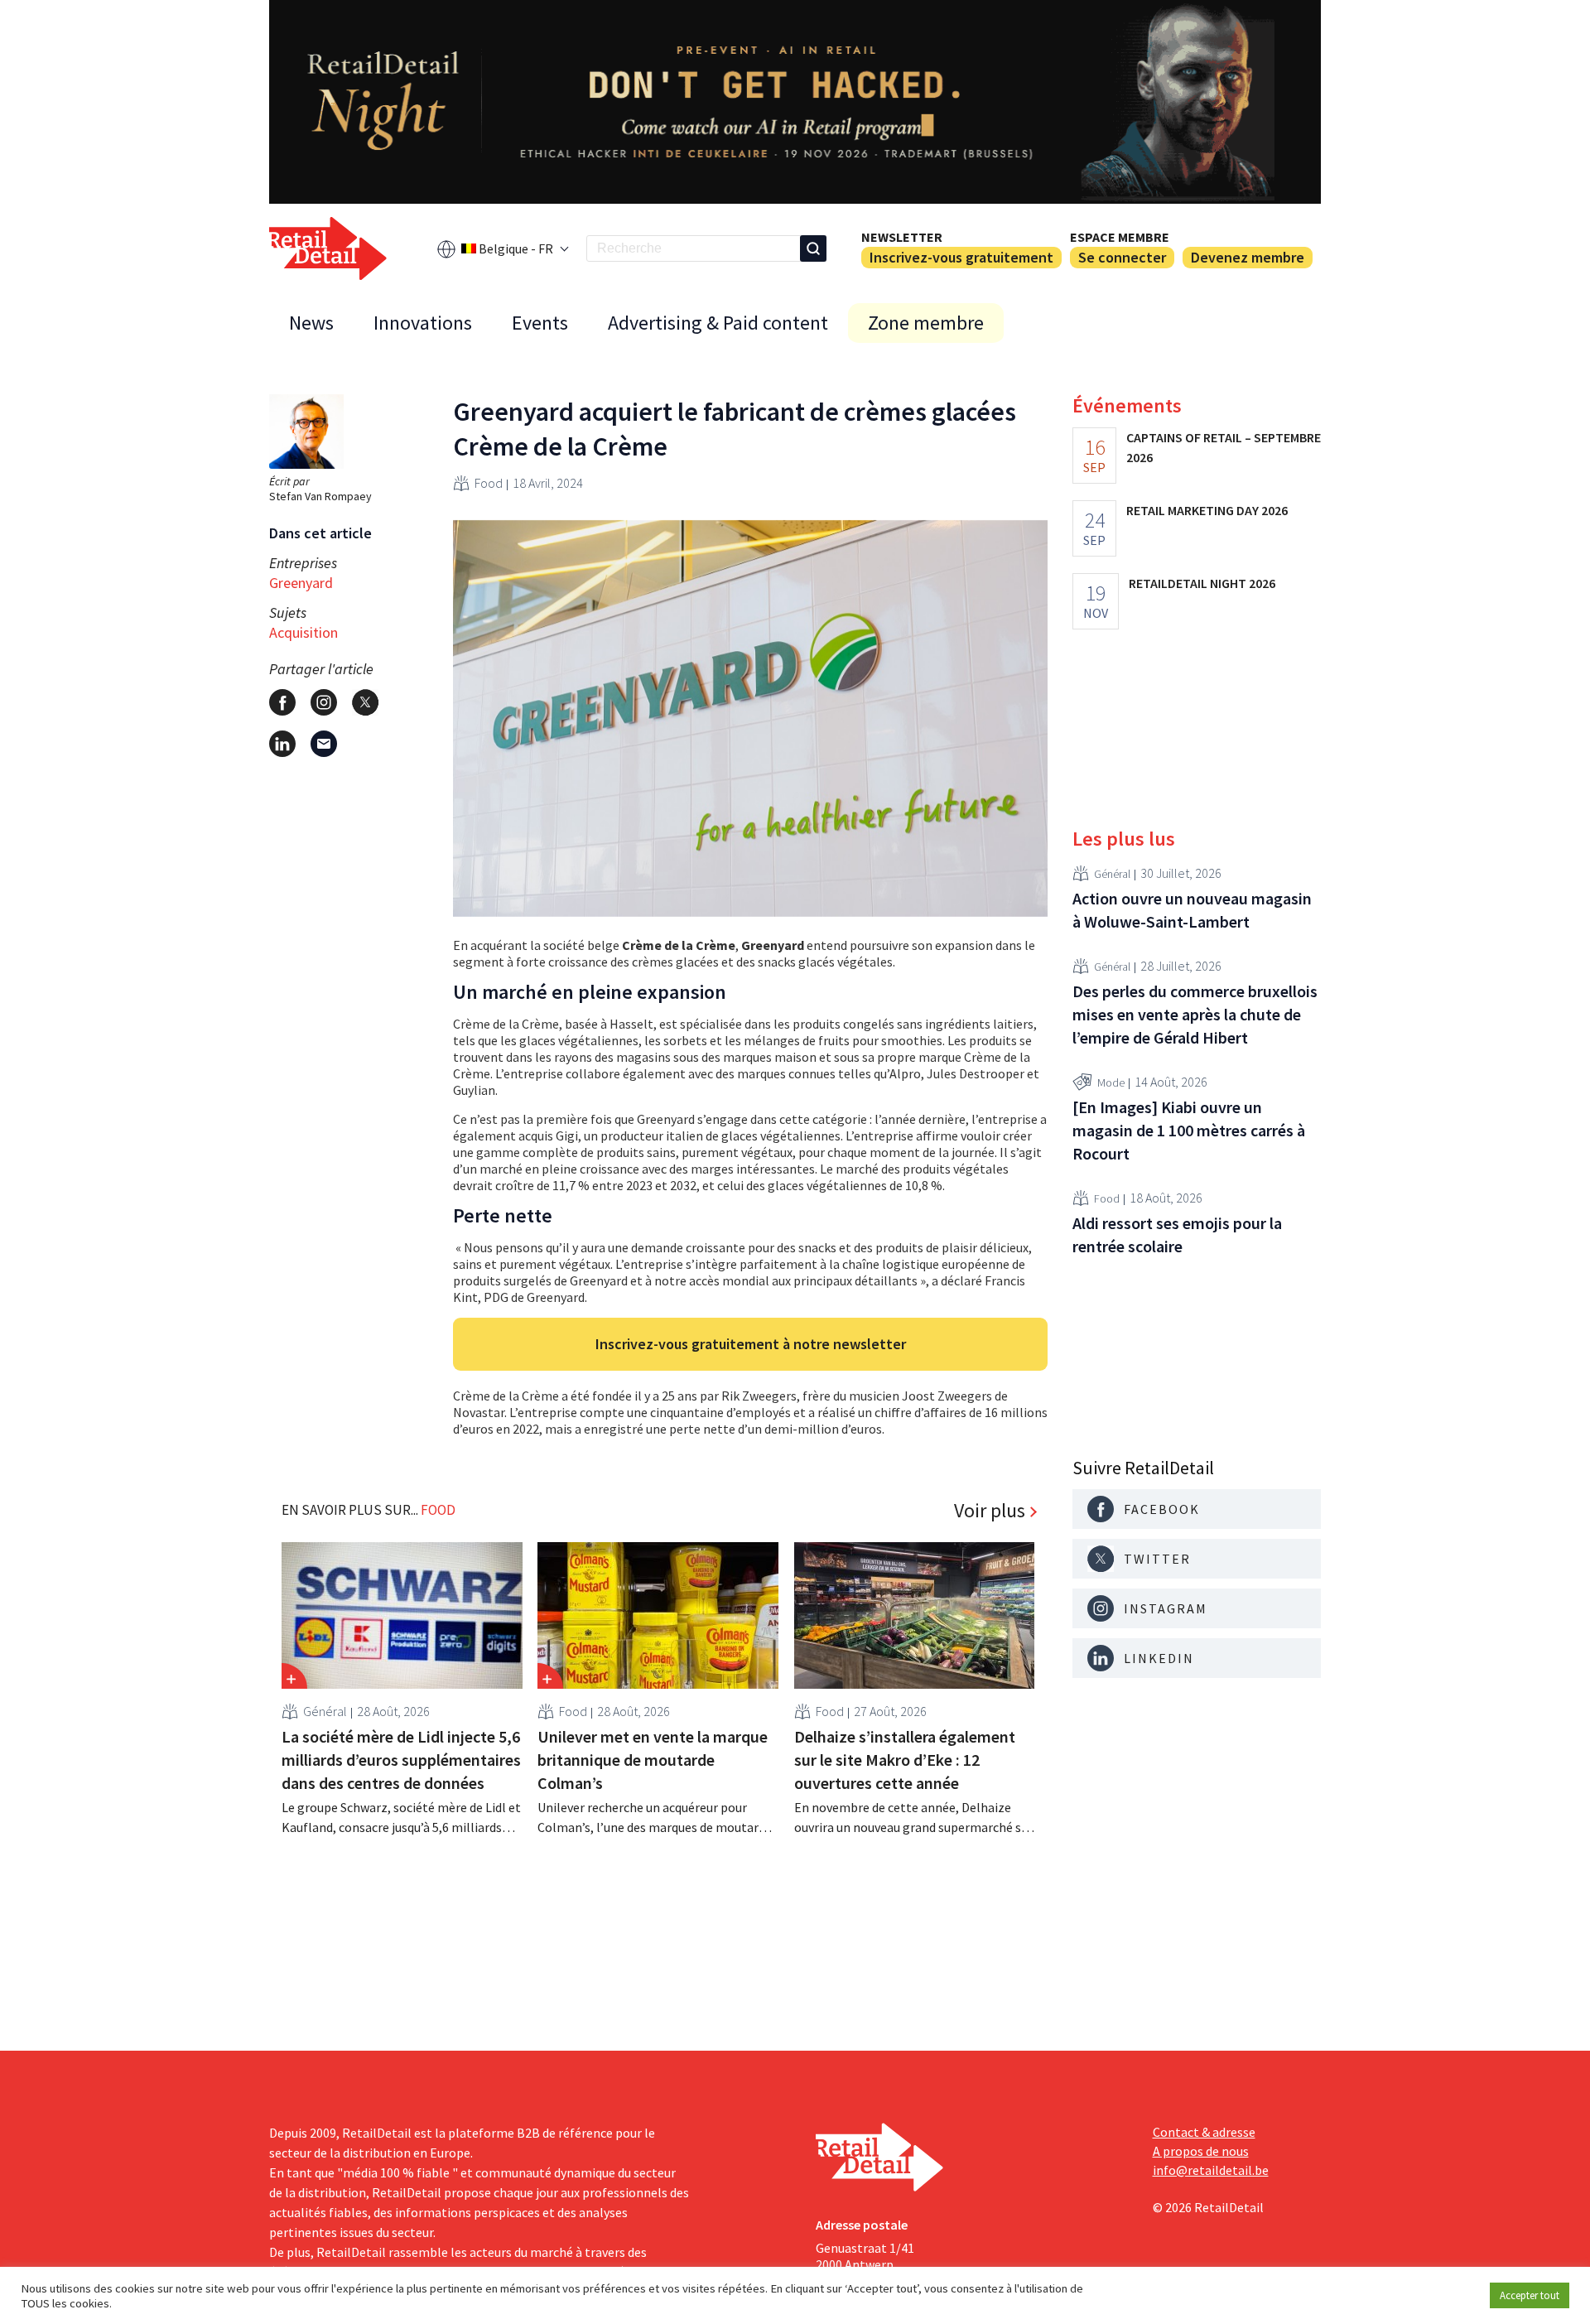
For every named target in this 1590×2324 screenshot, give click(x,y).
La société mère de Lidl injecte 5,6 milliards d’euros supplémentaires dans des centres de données (401, 1760)
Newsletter (902, 237)
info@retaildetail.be (1211, 2170)
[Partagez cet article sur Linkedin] (282, 744)
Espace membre (1120, 237)
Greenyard (301, 583)
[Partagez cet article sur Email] (324, 744)
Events (540, 323)
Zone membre (926, 323)
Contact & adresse (1204, 2132)
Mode (1111, 1082)
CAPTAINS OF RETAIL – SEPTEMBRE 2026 (1224, 447)
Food (489, 483)
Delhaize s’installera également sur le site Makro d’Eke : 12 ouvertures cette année (905, 1760)
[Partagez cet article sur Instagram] (324, 702)
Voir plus (990, 1511)
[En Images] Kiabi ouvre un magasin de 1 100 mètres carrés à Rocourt (1189, 1130)
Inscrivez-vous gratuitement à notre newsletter (751, 1344)
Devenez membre (1248, 257)
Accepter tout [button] (1530, 2295)
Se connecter (1122, 257)
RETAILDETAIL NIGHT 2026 (1202, 583)
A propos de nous (1201, 2151)
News (311, 323)
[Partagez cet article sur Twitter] (365, 702)
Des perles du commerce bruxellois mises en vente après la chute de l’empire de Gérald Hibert (1195, 1014)
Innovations (423, 323)
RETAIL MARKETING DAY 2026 (1207, 510)
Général (325, 1711)
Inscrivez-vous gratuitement (961, 257)
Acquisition (304, 632)
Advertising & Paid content (718, 323)
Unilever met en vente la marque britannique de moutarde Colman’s (653, 1760)
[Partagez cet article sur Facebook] (282, 702)
